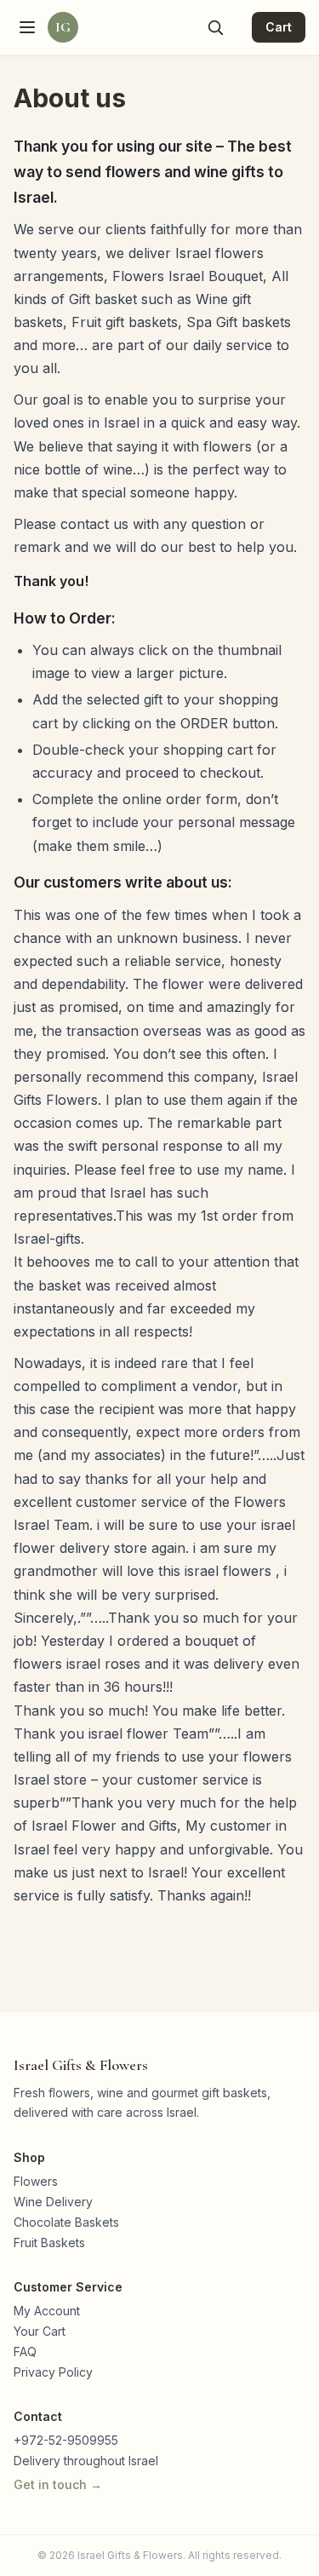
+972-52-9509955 (66, 2440)
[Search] (215, 27)
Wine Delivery (53, 2202)
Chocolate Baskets (66, 2222)
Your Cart (40, 2331)
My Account (47, 2311)
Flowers (36, 2181)
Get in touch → (58, 2484)
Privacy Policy (53, 2372)
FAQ (25, 2352)
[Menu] (27, 27)
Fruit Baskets (49, 2242)
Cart (279, 27)
